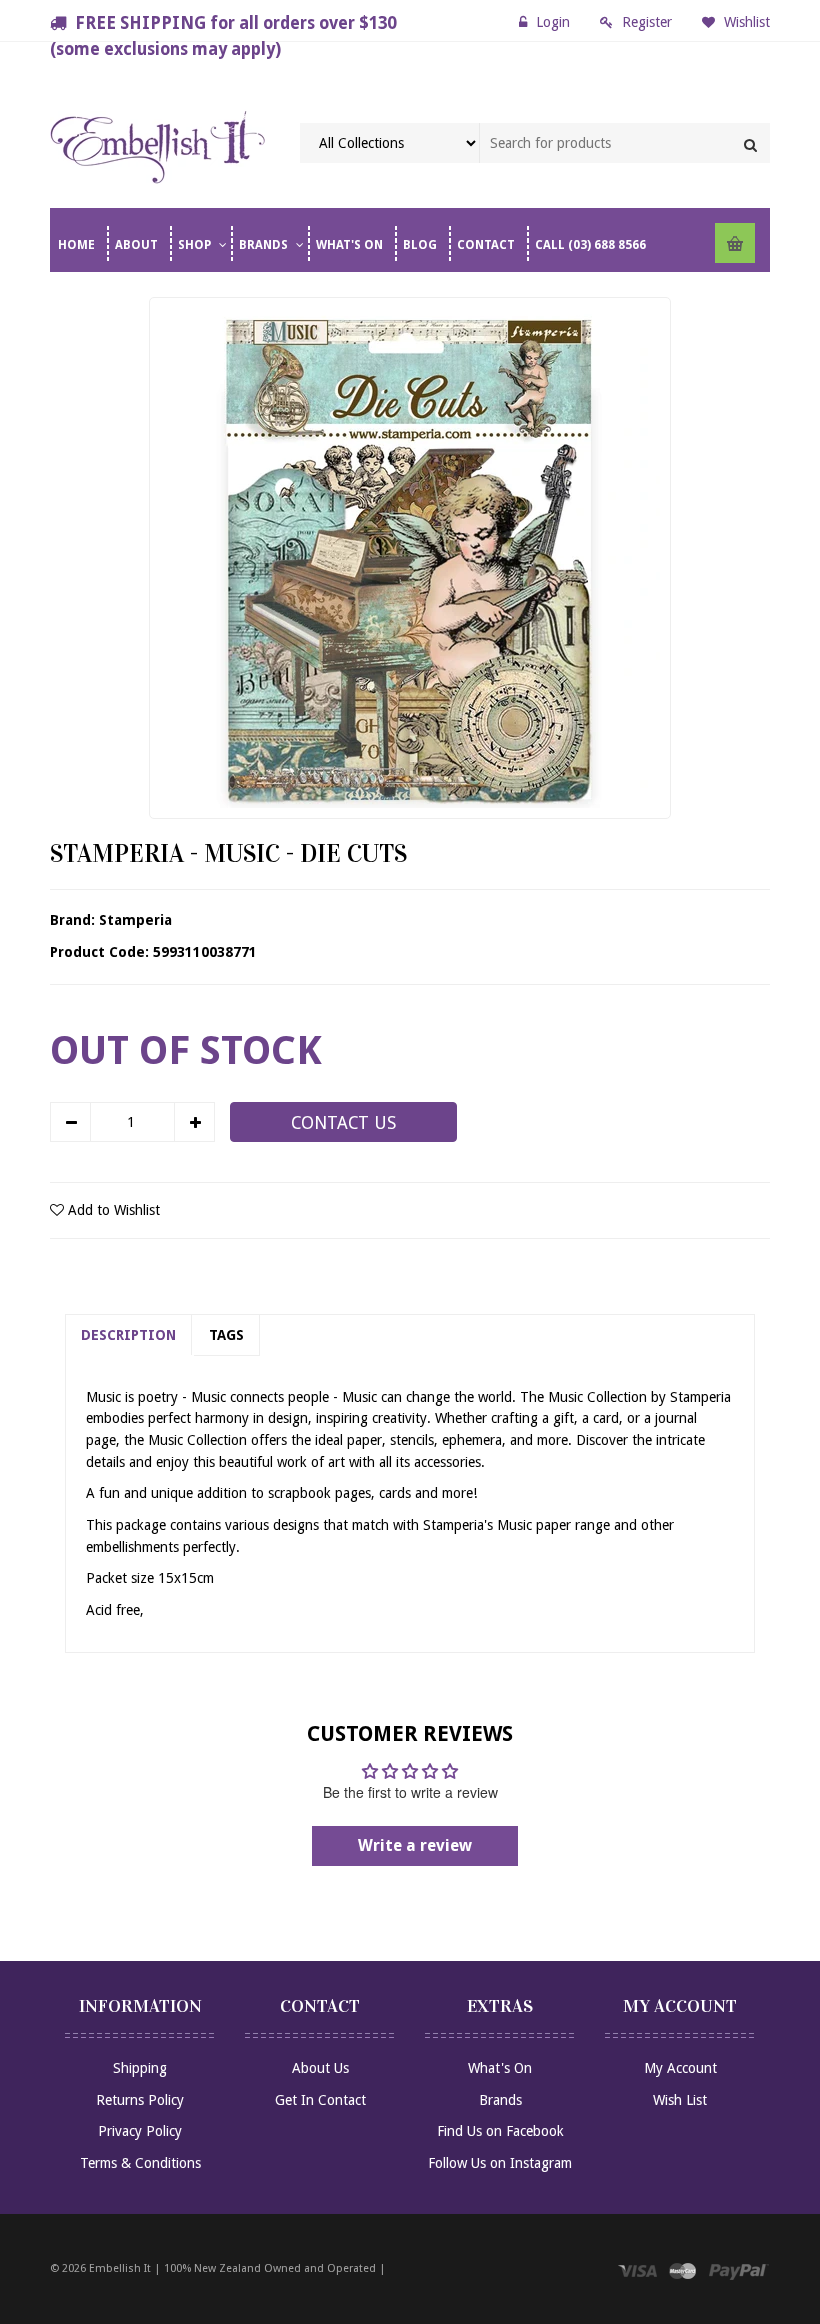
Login (553, 22)
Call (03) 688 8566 (590, 245)
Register (647, 22)
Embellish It (120, 2268)
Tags (226, 1335)
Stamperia (135, 920)
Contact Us (343, 1123)
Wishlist (745, 22)
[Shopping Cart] (735, 243)
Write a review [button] (415, 1845)
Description (128, 1335)
